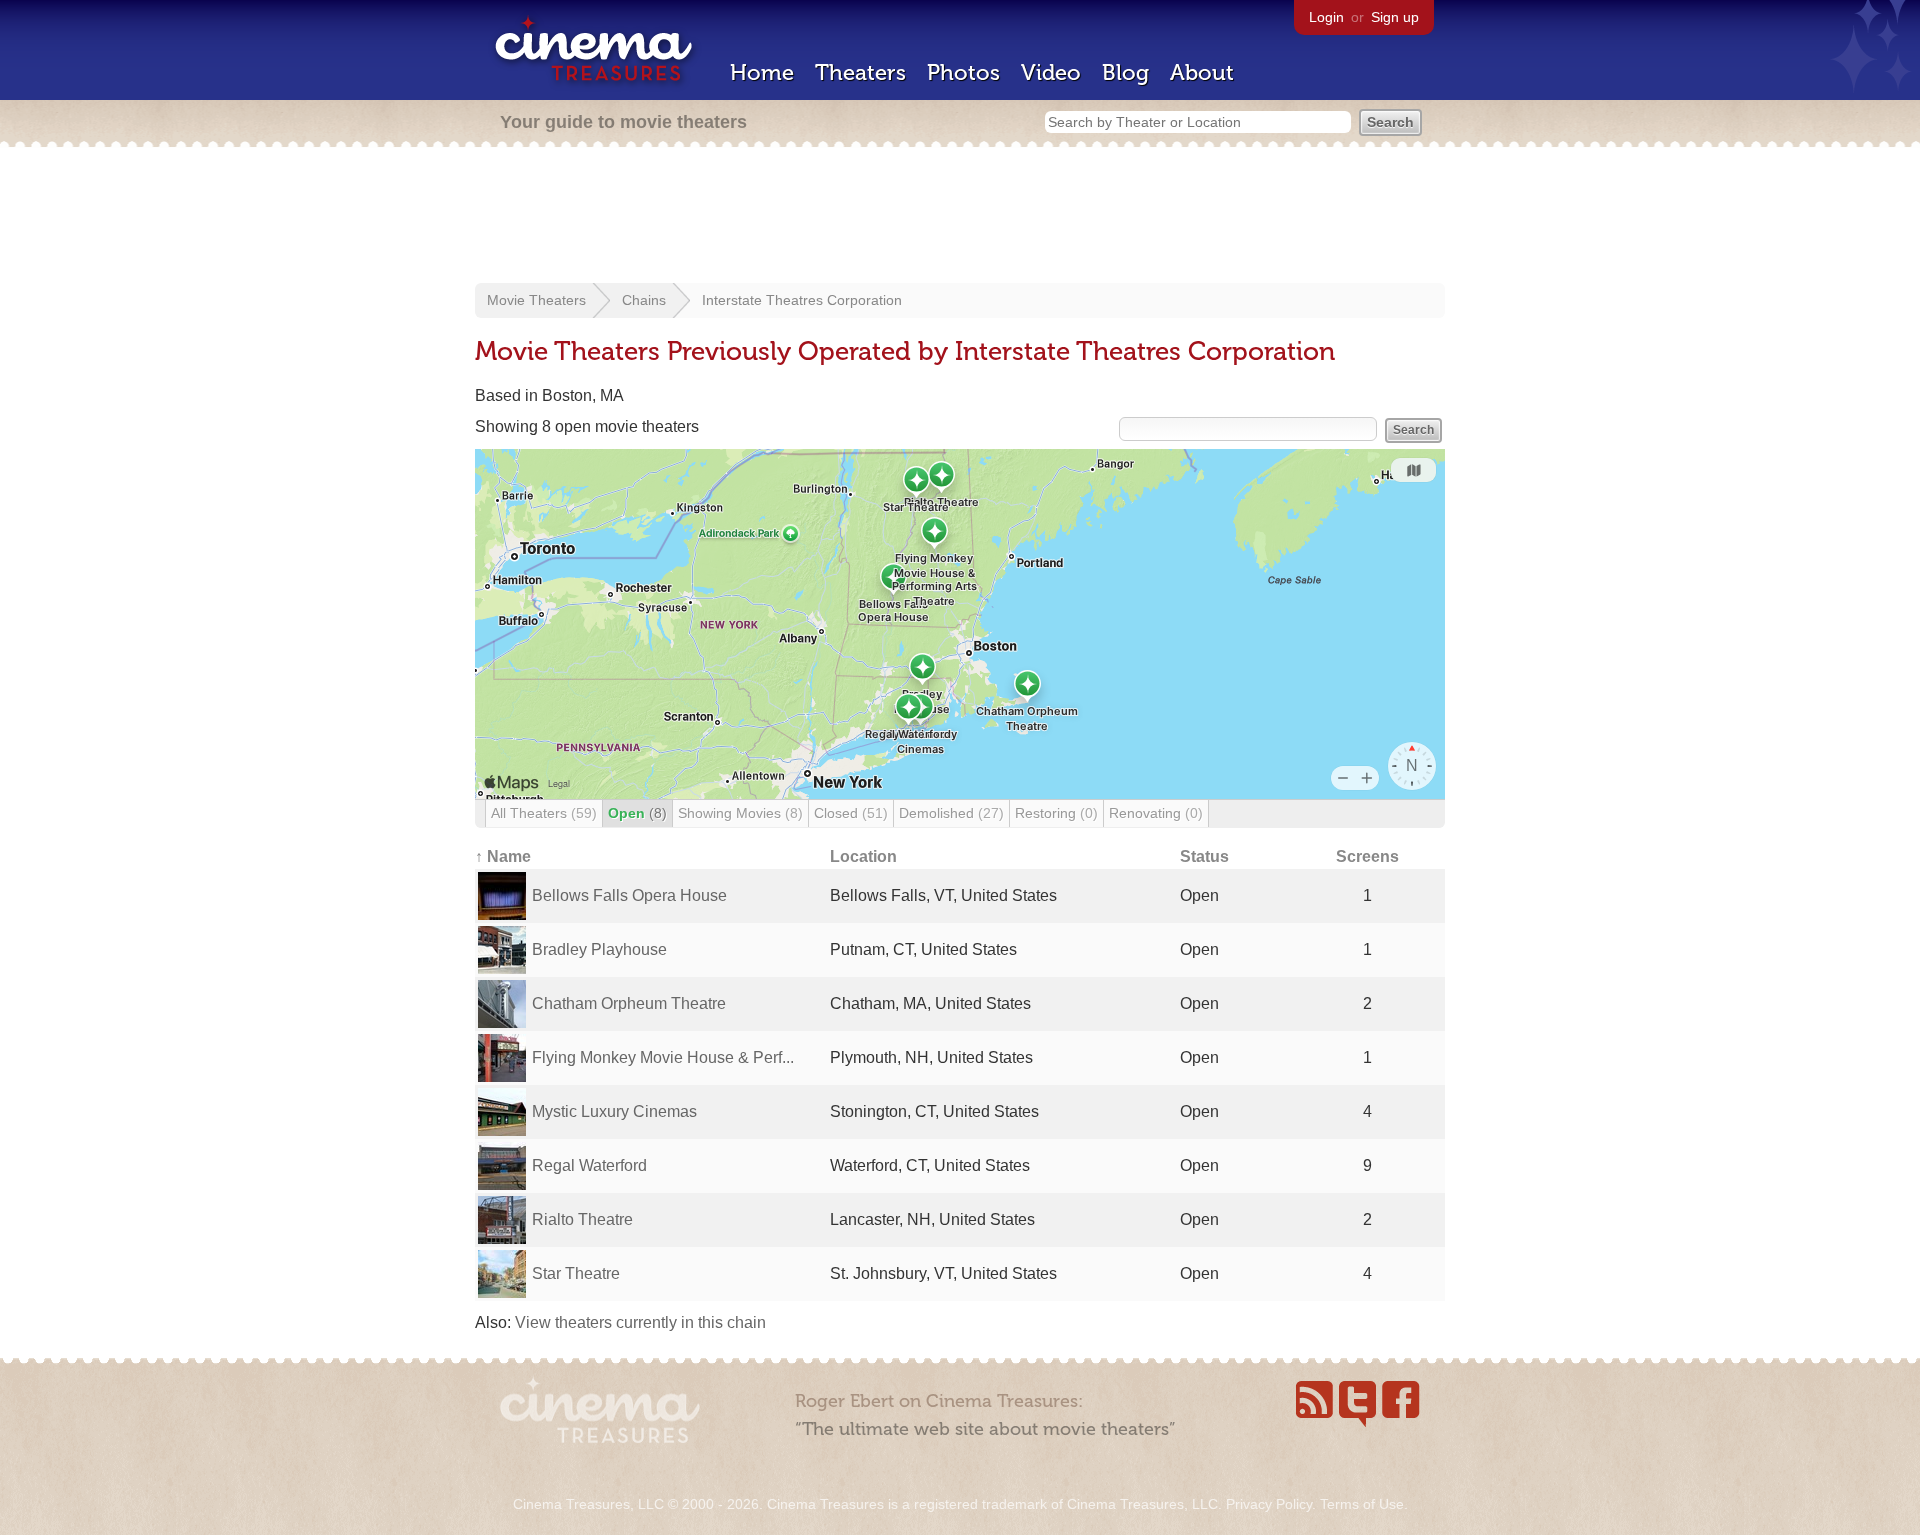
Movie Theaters (536, 300)
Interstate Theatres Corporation (802, 300)
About (1202, 72)
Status (1204, 856)
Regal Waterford (589, 1165)
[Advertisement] (960, 217)
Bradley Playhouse (599, 949)
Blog (1125, 72)
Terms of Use (1362, 1504)
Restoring (1056, 813)
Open (637, 813)
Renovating (1156, 813)
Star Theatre (576, 1273)
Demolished (951, 813)
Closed (851, 813)
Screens (1367, 856)
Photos (963, 72)
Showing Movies (740, 813)
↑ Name (503, 856)
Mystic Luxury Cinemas (614, 1111)
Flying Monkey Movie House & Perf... (663, 1057)
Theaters (860, 72)
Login (1326, 17)
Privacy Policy (1269, 1504)
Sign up (1395, 17)
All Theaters (544, 813)
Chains (644, 300)
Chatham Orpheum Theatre (629, 1003)
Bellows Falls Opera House (629, 895)
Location (863, 856)
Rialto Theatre (582, 1219)
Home (762, 72)
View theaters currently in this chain (640, 1322)
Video (1051, 72)
